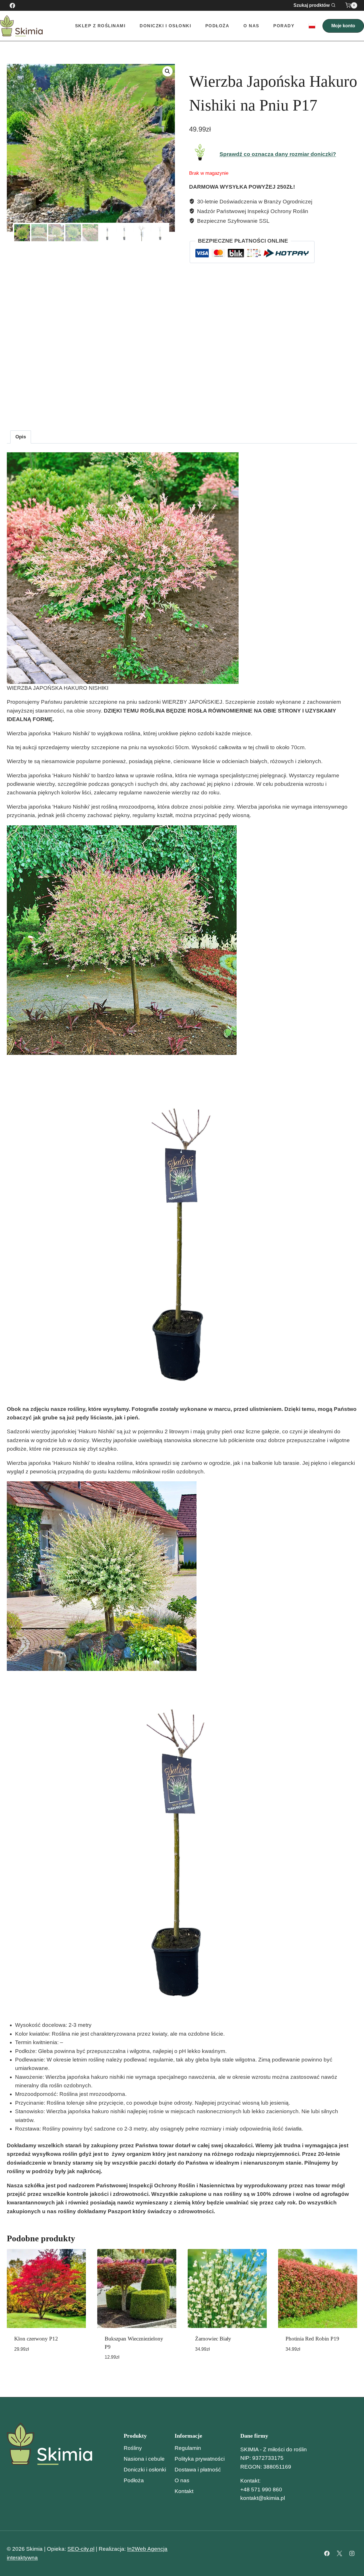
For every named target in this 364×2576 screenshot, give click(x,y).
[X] (339, 2554)
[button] (167, 71)
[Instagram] (352, 2554)
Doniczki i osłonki (145, 2470)
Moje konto (343, 26)
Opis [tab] (21, 437)
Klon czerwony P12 (36, 2339)
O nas (251, 26)
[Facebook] (12, 5)
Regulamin (188, 2448)
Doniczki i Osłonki (165, 26)
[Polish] (312, 26)
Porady (284, 26)
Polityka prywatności (200, 2459)
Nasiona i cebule (144, 2459)
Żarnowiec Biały (213, 2339)
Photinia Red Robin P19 (312, 2339)
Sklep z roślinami (100, 26)
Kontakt (184, 2491)
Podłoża (217, 26)
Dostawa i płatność (198, 2470)
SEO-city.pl (81, 2549)
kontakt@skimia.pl (263, 2498)
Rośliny (133, 2448)
